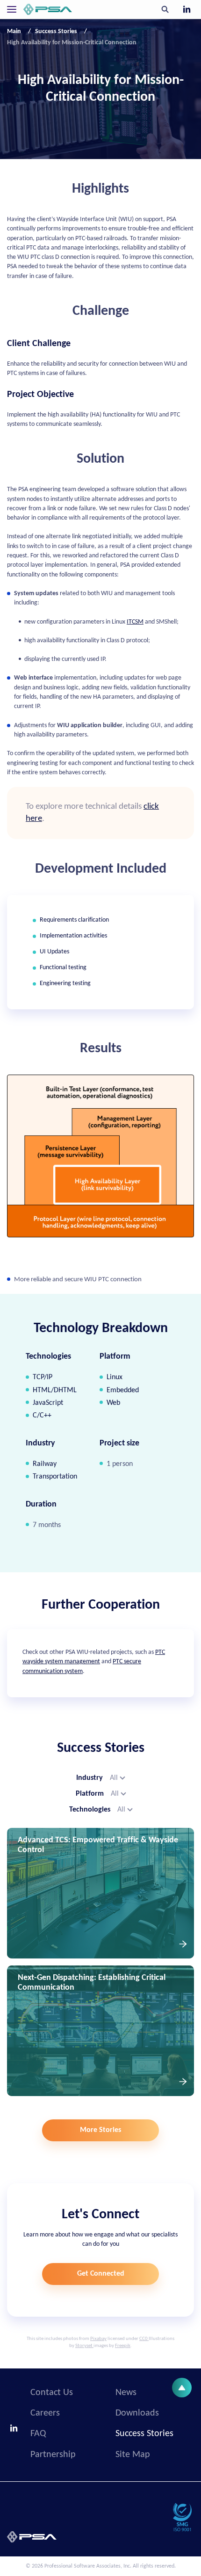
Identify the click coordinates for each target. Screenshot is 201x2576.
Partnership (53, 2455)
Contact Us (52, 2393)
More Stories (100, 2130)
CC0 (144, 2339)
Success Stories (144, 2434)
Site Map (133, 2455)
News (126, 2393)
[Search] (165, 9)
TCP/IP (43, 1377)
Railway (45, 1464)
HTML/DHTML (55, 1390)
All (114, 1778)
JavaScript (48, 1403)
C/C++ (42, 1416)
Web (113, 1403)
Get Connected (101, 2274)
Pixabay (98, 2339)
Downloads (137, 2413)
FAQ (38, 2434)
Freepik (123, 2346)
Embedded (123, 1390)
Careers (45, 2413)
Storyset (84, 2346)
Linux (115, 1377)
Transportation (55, 1477)
